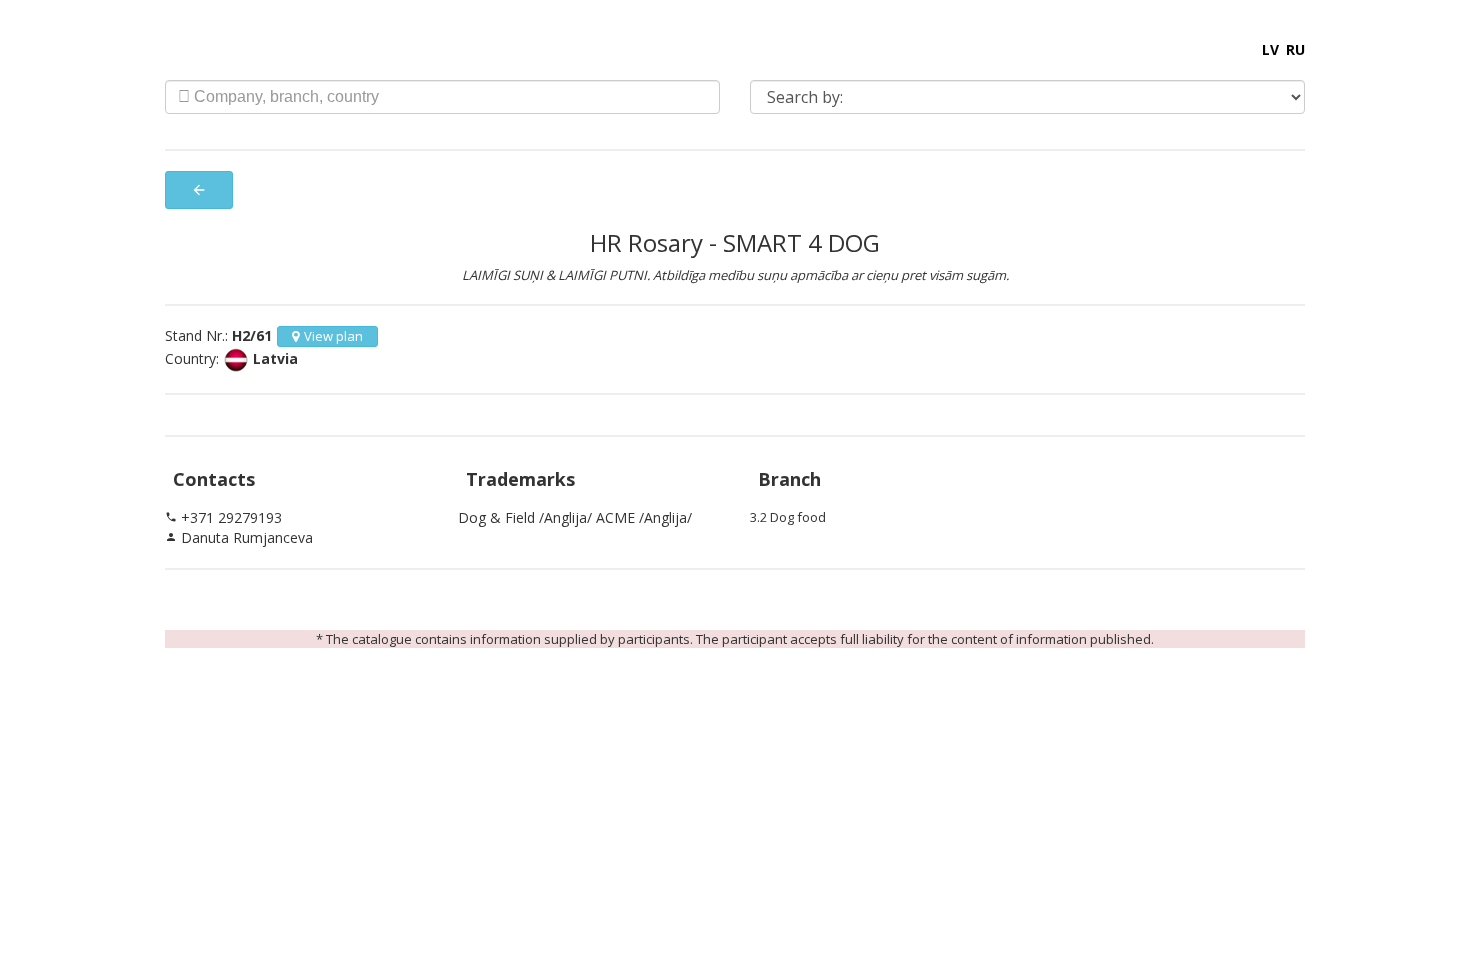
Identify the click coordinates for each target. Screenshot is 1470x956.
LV (1270, 49)
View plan (333, 336)
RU (1295, 49)
